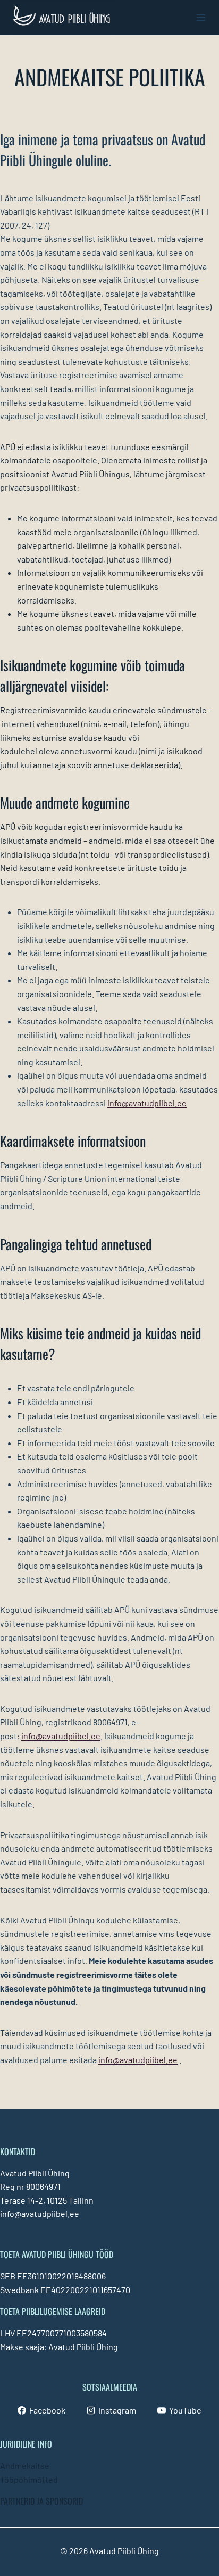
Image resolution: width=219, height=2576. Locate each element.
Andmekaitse (25, 2465)
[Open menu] (201, 17)
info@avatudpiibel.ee (147, 1103)
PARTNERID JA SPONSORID (41, 2501)
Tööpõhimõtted (29, 2479)
